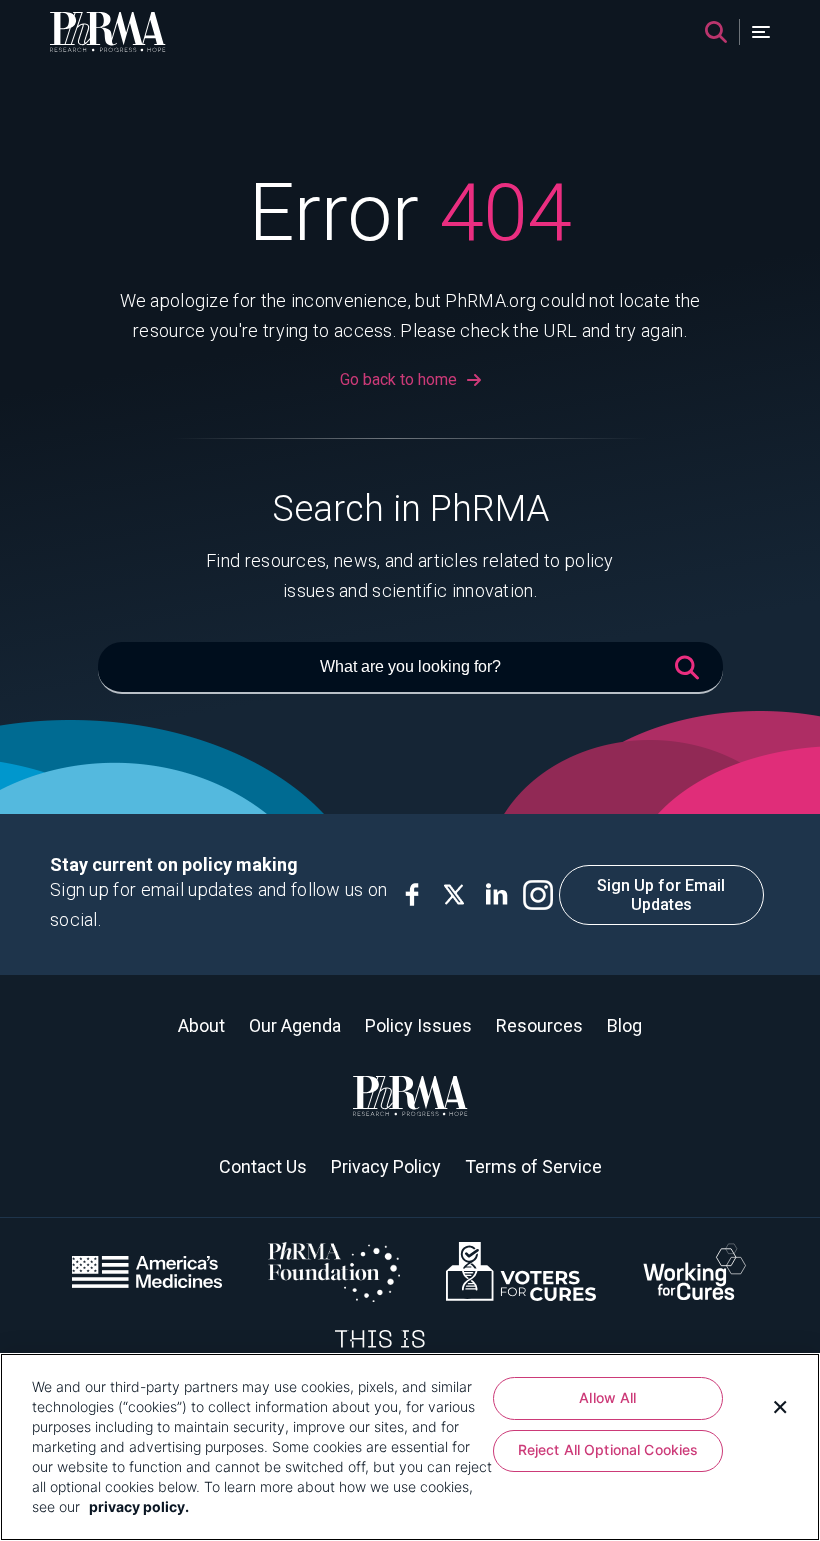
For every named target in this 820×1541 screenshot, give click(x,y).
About (201, 1025)
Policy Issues (418, 1025)
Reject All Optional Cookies (608, 1449)
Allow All (607, 1397)
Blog (624, 1025)
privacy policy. (139, 1506)
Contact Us (263, 1166)
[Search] (716, 32)
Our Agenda (295, 1025)
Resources (539, 1025)
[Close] (780, 1405)
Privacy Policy (386, 1166)
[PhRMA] (108, 32)
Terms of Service (533, 1166)
